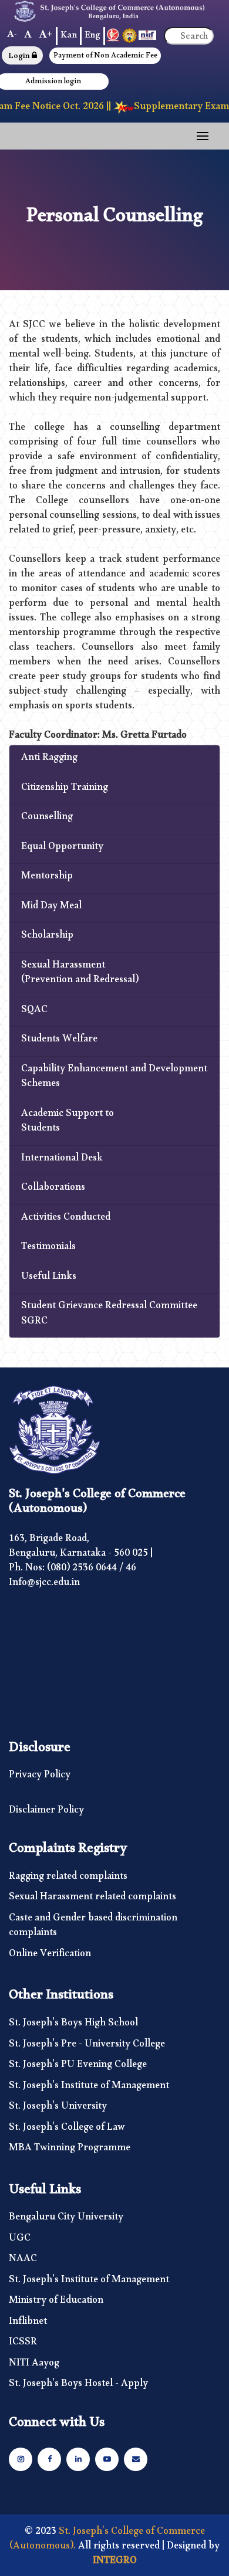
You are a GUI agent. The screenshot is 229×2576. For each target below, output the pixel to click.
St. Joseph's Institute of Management (89, 2088)
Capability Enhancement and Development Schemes (114, 1079)
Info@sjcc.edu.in (44, 1585)
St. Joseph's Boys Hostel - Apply (78, 2386)
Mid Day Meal (51, 908)
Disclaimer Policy (46, 1813)
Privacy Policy (40, 1777)
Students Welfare (59, 1041)
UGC (20, 2241)
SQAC (34, 1012)
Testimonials (48, 1249)
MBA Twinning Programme (70, 2150)
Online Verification (50, 1956)
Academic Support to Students (68, 1123)
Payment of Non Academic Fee (105, 57)
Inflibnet (28, 2324)
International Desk (62, 1160)
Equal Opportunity (62, 849)
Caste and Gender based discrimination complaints (93, 1928)
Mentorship (47, 878)
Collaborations (53, 1190)
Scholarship (47, 938)
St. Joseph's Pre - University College (87, 2046)
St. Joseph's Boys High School (73, 2025)
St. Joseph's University (58, 2109)
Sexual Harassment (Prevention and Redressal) (80, 975)
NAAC (23, 2261)
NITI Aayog (34, 2365)
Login (20, 57)
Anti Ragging (49, 760)
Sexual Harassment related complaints (92, 1899)
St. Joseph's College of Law (67, 2130)
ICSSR (23, 2344)
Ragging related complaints (68, 1879)
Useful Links (49, 1279)
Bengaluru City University (66, 2219)
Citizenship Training (65, 790)
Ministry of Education (56, 2303)
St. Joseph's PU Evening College (78, 2067)
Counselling (47, 819)
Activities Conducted (66, 1220)
